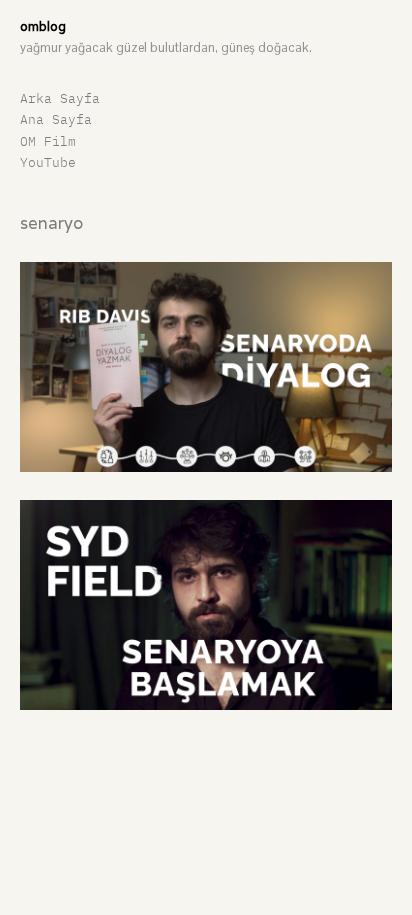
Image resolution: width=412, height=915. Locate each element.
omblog (43, 26)
